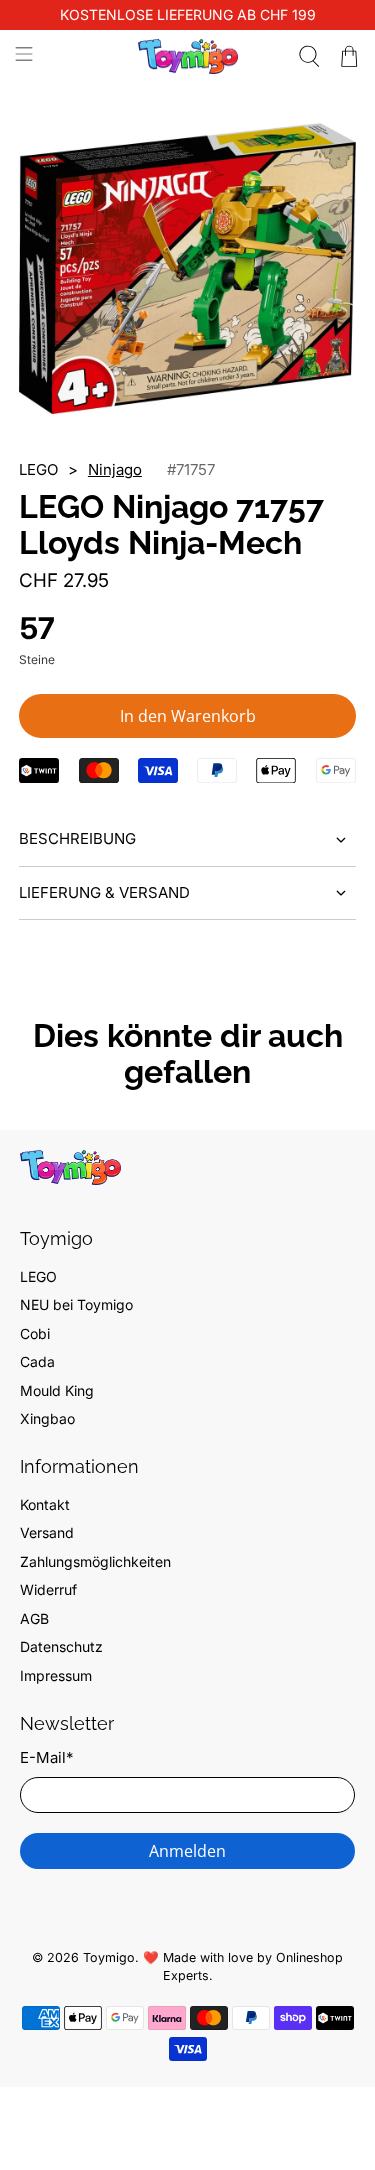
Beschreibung (77, 838)
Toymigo (109, 1957)
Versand (47, 1532)
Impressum (56, 1675)
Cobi (35, 1333)
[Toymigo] (188, 56)
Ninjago (115, 469)
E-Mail (46, 1757)
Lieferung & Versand (104, 892)
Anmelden (187, 1851)
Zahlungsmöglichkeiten (95, 1561)
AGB (34, 1618)
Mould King (57, 1390)
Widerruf (48, 1589)
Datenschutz (61, 1646)
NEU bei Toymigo (76, 1304)
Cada (37, 1361)
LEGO (38, 1276)
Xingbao (47, 1418)
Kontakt (45, 1504)
